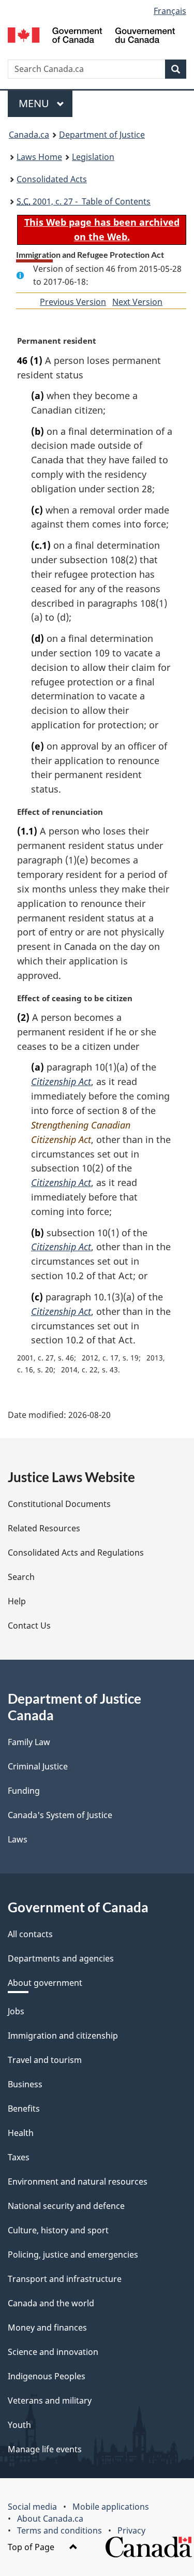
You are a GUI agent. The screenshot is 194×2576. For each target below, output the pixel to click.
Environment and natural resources (78, 2182)
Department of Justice (102, 135)
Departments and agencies (61, 1958)
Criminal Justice (38, 1766)
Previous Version (73, 302)
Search (21, 1577)
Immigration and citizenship (63, 2036)
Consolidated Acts (52, 179)
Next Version (137, 302)
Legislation (93, 157)
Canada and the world (51, 2303)
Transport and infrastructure (65, 2279)
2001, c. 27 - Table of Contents (84, 201)
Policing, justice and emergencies (73, 2255)
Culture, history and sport (58, 2230)
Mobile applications (111, 2507)
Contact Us (29, 1626)
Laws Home (39, 157)
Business (25, 2084)
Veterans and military (50, 2401)
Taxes (19, 2157)
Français (170, 11)
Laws (18, 1839)
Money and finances (47, 2328)
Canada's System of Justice (60, 1815)
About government (45, 1983)
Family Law (29, 1742)
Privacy (131, 2530)
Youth (19, 2425)
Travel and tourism (45, 2060)
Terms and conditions (59, 2530)
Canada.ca (29, 135)
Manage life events (45, 2449)
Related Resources (44, 1528)
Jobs (16, 2011)
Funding (24, 1791)
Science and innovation (53, 2352)
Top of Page (32, 2547)
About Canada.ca (50, 2519)
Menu (35, 103)
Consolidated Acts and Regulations (76, 1553)
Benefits (24, 2109)
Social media (32, 2507)
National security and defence (66, 2206)
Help (17, 1601)
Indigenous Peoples (47, 2376)
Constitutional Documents (59, 1504)
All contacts (30, 1934)
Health (21, 2133)
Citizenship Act (61, 1081)
